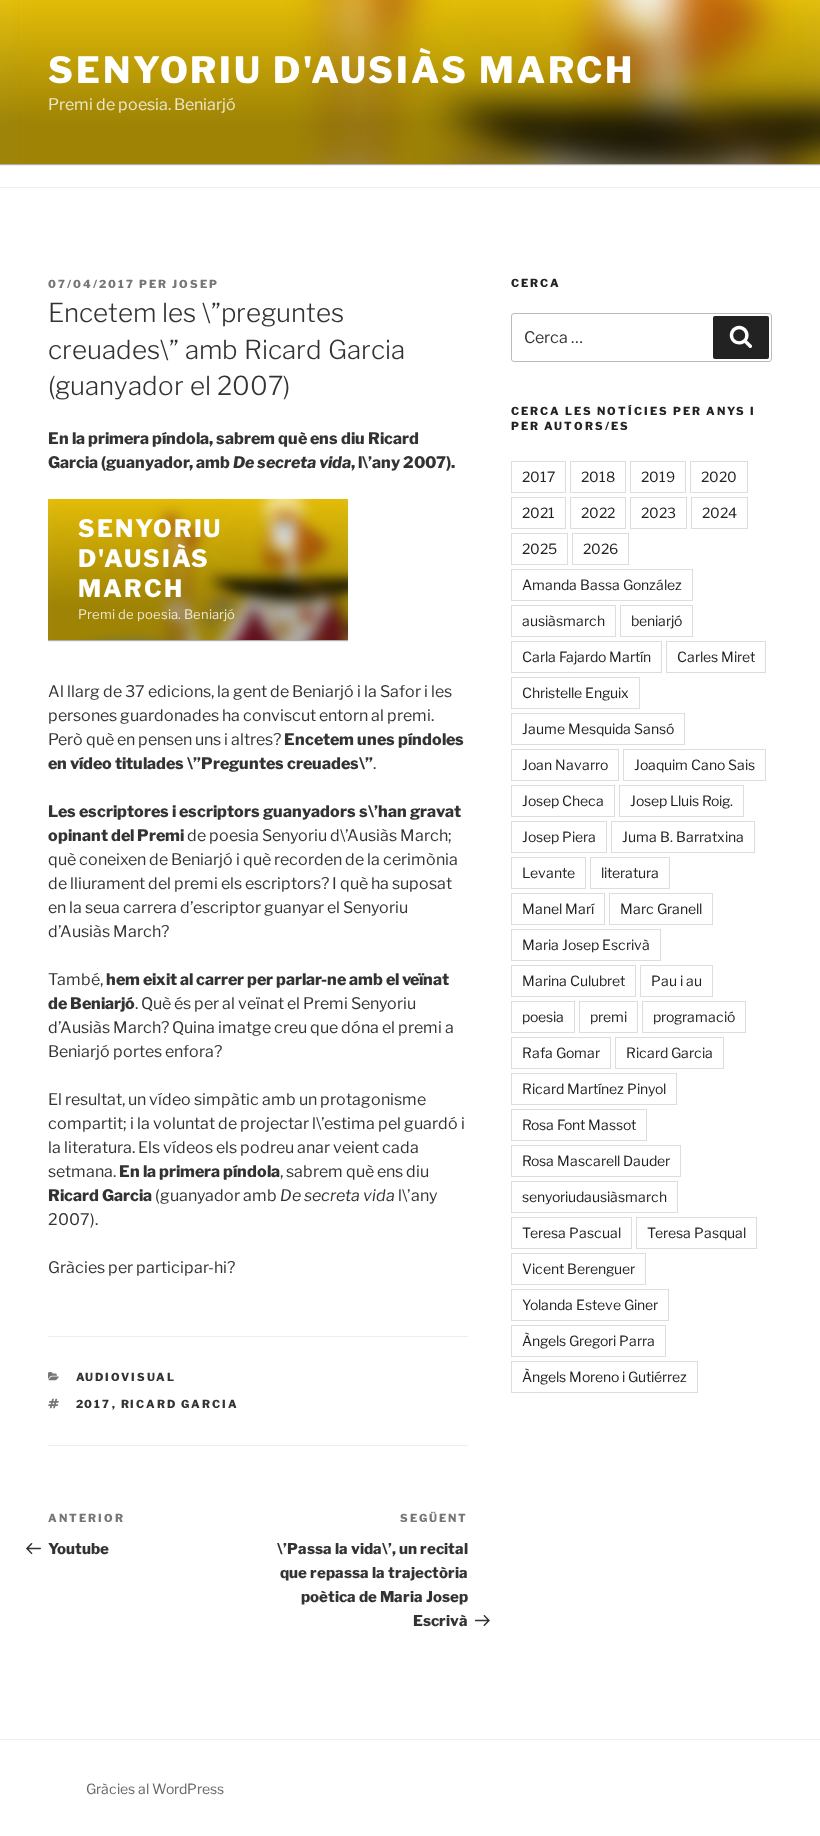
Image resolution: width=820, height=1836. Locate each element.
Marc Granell (661, 908)
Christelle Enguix (575, 692)
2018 (598, 476)
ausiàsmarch (563, 620)
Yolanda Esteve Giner (590, 1304)
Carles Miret (716, 656)
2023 (658, 512)
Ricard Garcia (180, 1404)
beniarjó (656, 620)
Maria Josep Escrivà (586, 944)
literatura (630, 872)
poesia (543, 1016)
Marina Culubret (573, 980)
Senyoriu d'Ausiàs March (341, 70)
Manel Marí (558, 908)
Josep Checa (563, 800)
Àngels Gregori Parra (588, 1340)
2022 (598, 512)
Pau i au (676, 980)
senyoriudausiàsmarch (594, 1196)
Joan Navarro (565, 764)
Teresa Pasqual (696, 1232)
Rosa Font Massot (579, 1124)
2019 (658, 476)
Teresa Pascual (571, 1232)
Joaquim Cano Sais (694, 764)
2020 (719, 476)
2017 (94, 1404)
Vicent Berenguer (578, 1268)
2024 (719, 512)
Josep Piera (559, 836)
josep (195, 284)
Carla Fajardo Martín (586, 656)
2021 (538, 512)
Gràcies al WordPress (155, 1788)
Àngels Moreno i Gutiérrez (604, 1376)
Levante (548, 872)
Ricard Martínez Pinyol (594, 1088)
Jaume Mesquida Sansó (598, 728)
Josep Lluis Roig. (681, 800)
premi (608, 1016)
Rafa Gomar (561, 1052)
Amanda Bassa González (602, 584)
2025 (539, 548)
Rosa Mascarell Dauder (596, 1160)
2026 (600, 548)
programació (694, 1016)
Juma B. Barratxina (683, 836)
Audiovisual (126, 1377)
